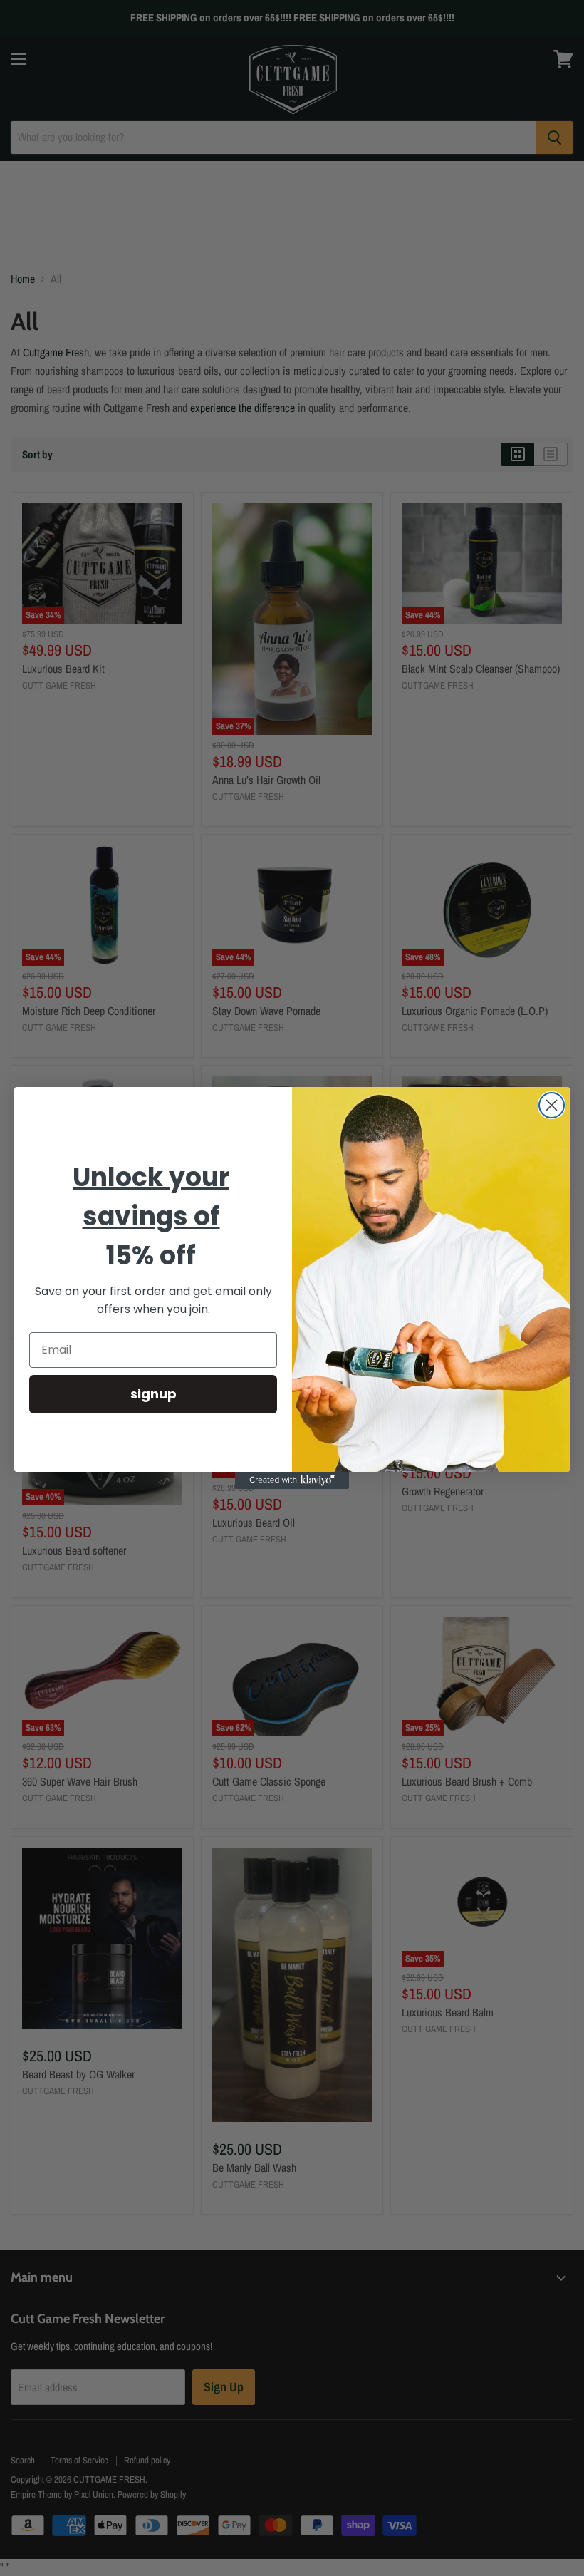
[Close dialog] (552, 1105)
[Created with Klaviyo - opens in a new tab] (292, 1480)
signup (153, 1394)
